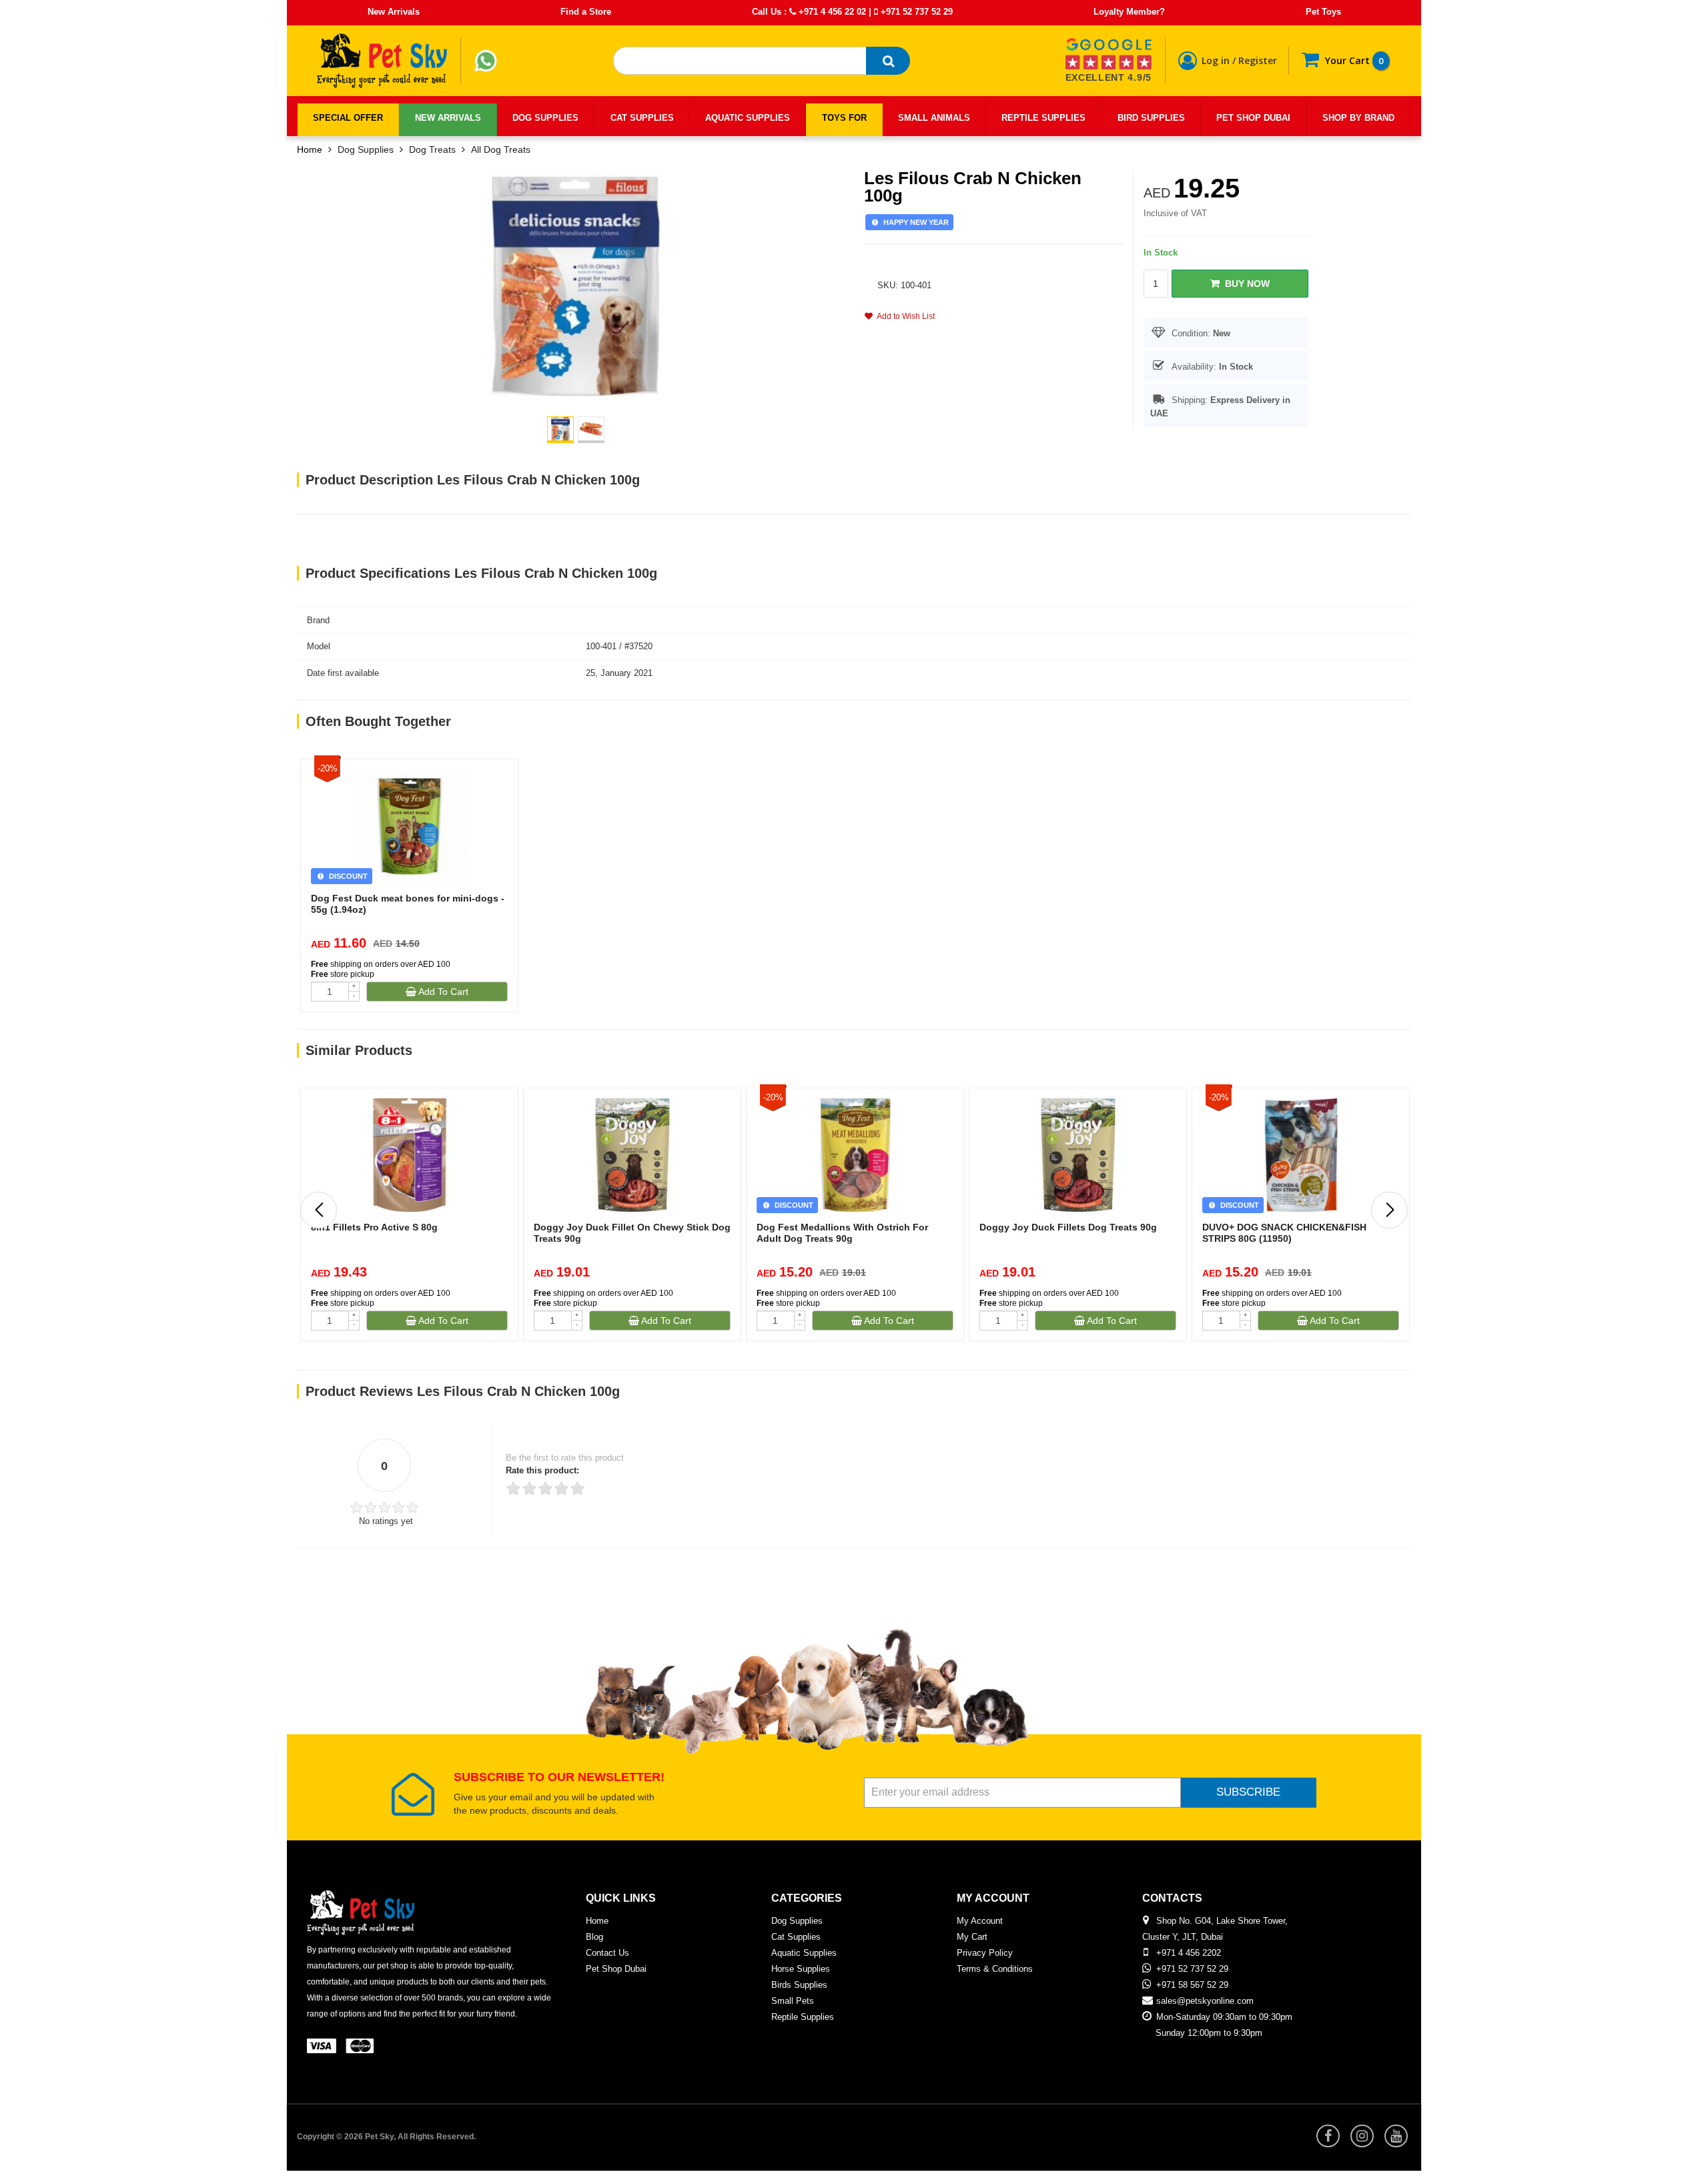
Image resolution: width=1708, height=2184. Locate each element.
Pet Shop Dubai (616, 1969)
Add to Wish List (904, 316)
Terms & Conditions (995, 1969)
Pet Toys (1323, 12)
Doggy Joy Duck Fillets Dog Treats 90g (1068, 1227)
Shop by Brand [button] (1358, 118)
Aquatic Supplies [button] (748, 118)
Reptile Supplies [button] (1043, 118)
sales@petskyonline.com (1205, 2001)
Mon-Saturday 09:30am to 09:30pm (1224, 2017)
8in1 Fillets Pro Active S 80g (374, 1227)
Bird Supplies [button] (1151, 118)
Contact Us (607, 1953)
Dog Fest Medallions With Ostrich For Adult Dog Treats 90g (842, 1233)
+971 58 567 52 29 (1192, 1985)
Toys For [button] (844, 118)
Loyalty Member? (1129, 12)
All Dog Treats (501, 149)
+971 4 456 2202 (1189, 1953)
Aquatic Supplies (804, 1953)
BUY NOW (1245, 284)
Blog (594, 1937)
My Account (980, 1921)
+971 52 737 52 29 (915, 12)
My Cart (972, 1937)
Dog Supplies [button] (545, 118)
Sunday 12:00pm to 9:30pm (1209, 2033)
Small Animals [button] (934, 118)
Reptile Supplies (803, 2017)
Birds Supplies (799, 1985)
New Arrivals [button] (448, 118)
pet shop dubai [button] (1253, 118)
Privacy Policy (985, 1953)
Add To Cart (442, 992)
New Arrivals (394, 12)
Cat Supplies (796, 1937)
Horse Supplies (801, 1969)
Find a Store (586, 12)
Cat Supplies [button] (642, 118)
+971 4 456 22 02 (831, 12)
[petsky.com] (382, 61)
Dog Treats (432, 149)
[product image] (576, 285)
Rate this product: (542, 1470)
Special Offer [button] (348, 118)
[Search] (888, 61)
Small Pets (793, 2001)
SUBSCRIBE (1248, 1792)
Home (310, 149)
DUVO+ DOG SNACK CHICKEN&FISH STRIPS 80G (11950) (1284, 1233)
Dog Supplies (366, 149)
